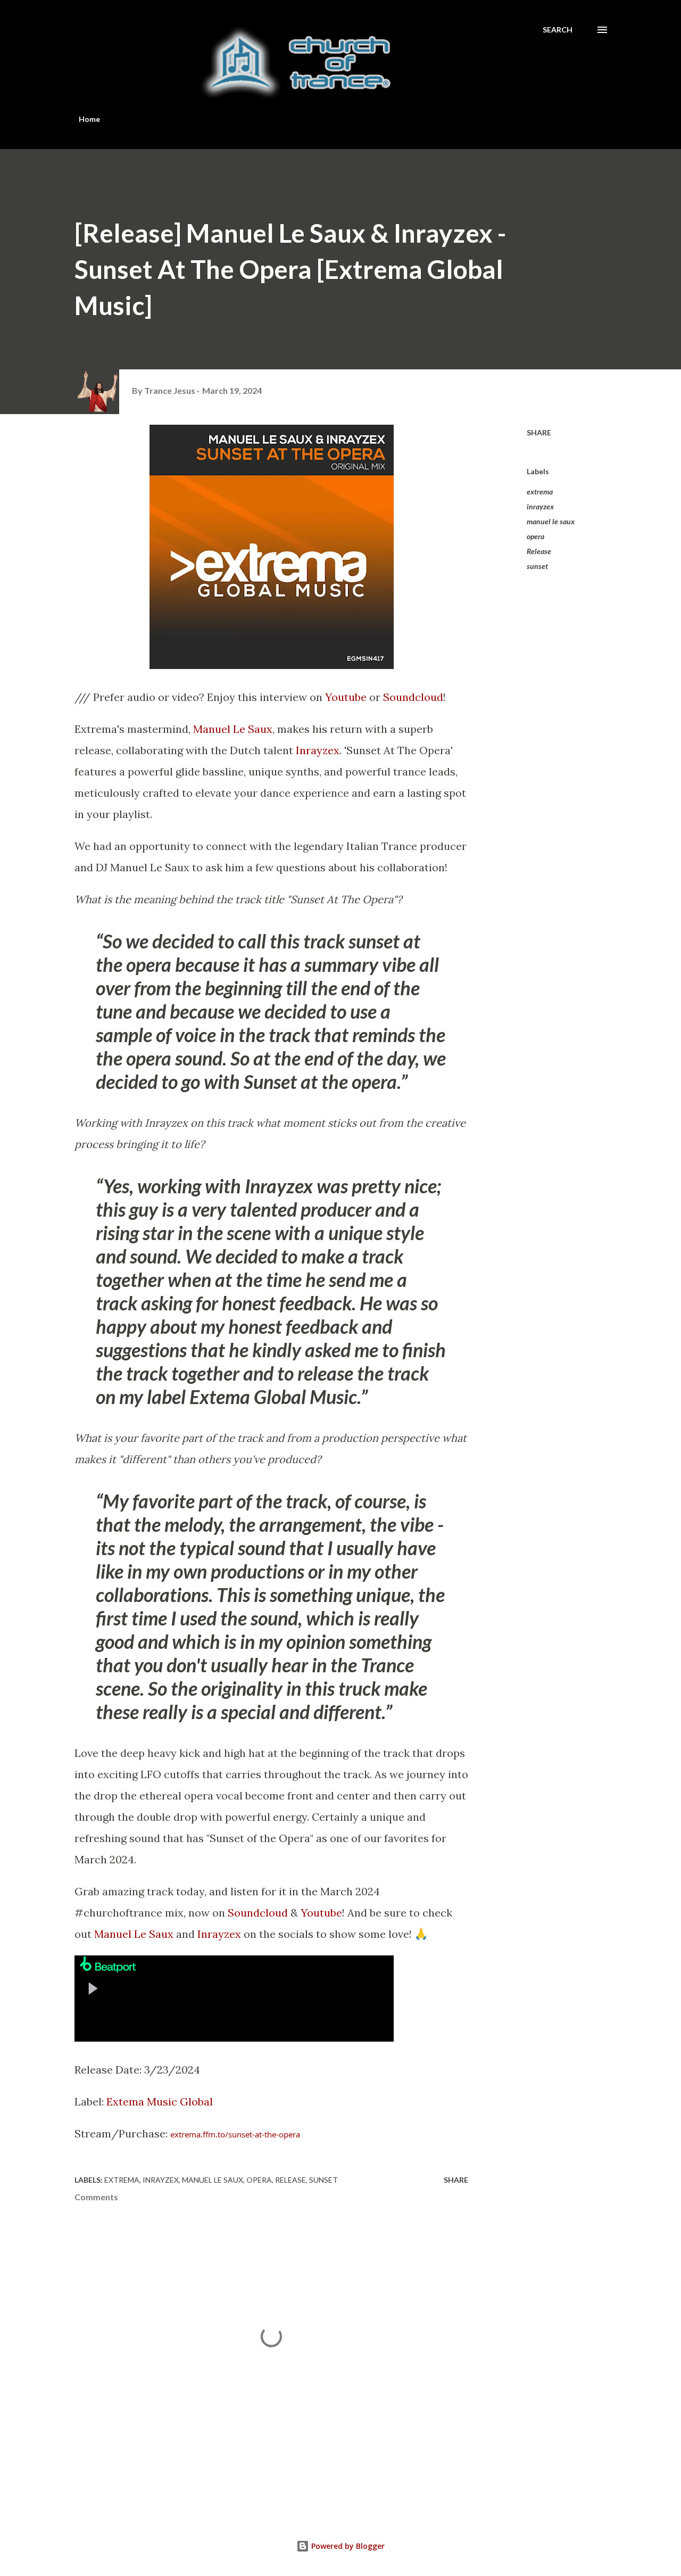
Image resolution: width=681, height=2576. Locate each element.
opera (535, 536)
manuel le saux (551, 521)
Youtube (346, 697)
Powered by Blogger (347, 2546)
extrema (540, 492)
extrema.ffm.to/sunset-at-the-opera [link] (235, 2134)
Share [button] (539, 432)
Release (539, 551)
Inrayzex (318, 750)
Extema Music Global (160, 2102)
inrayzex (540, 506)
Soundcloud (413, 697)
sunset (537, 566)
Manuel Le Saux (233, 729)
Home (89, 119)
